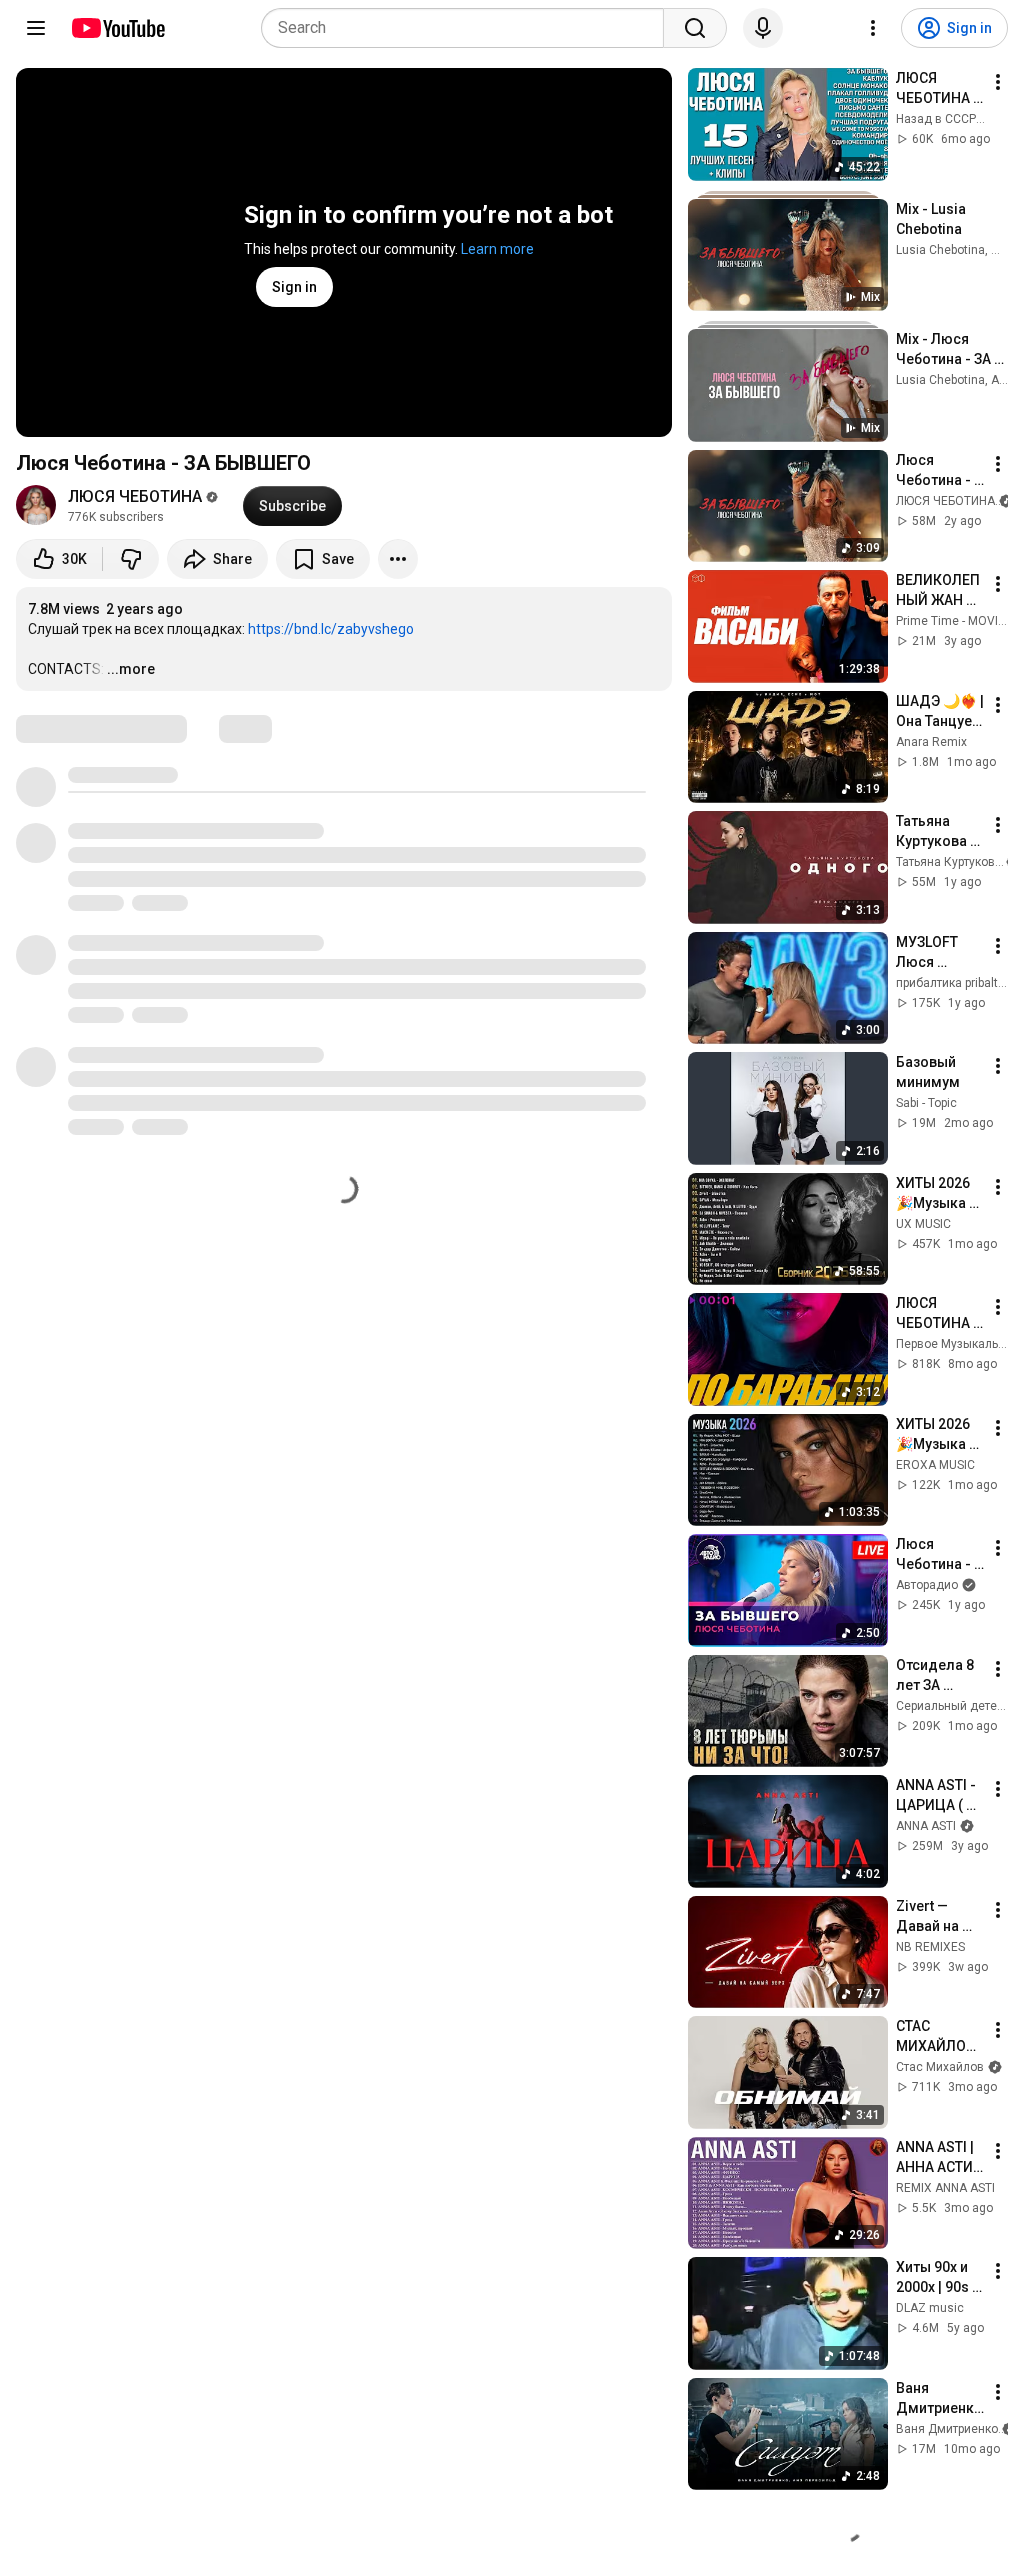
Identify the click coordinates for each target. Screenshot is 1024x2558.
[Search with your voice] (763, 28)
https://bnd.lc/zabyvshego (331, 629)
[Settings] (873, 28)
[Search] (695, 28)
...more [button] (131, 669)
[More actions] (398, 559)
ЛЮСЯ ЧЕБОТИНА (135, 496)
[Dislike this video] (131, 559)
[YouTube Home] (117, 28)
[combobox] (468, 28)
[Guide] (36, 28)
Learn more (497, 249)
